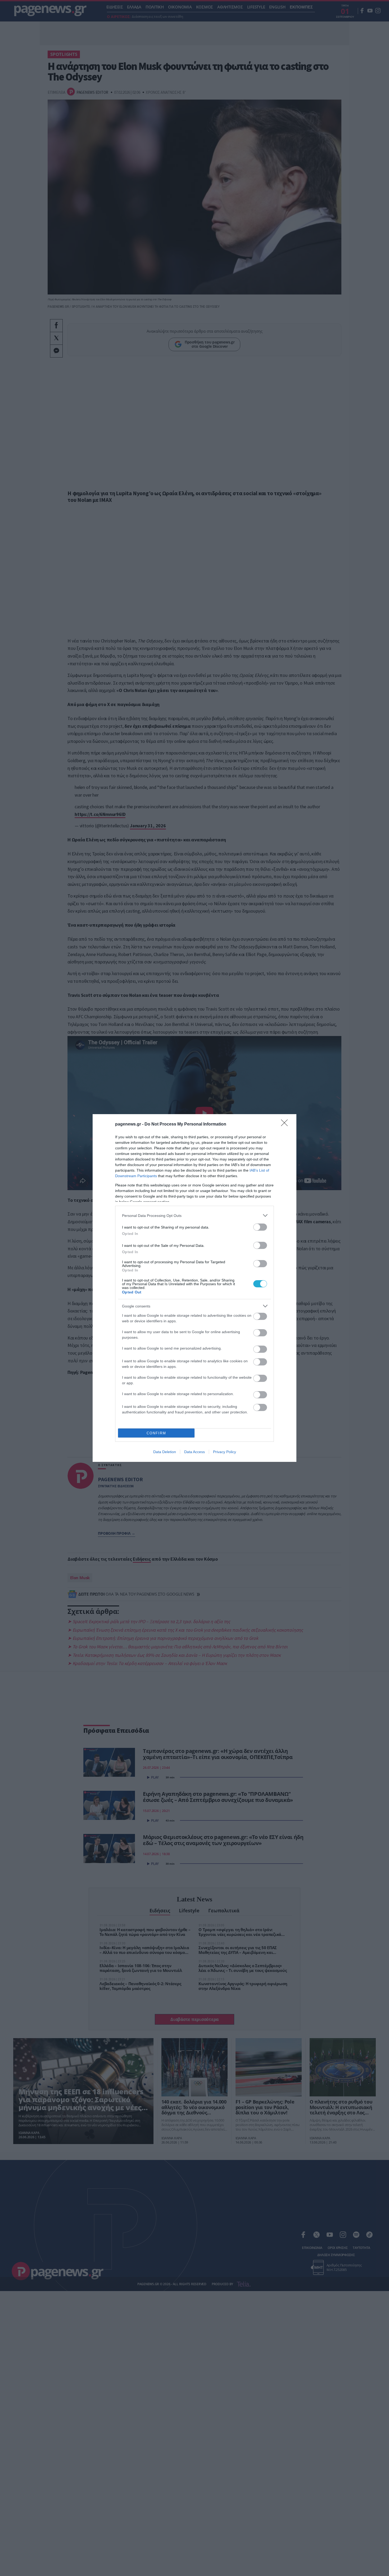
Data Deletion (165, 1452)
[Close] (286, 1124)
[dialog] (195, 1288)
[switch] (260, 1227)
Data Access (195, 1452)
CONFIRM (156, 1433)
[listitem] (195, 1215)
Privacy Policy (225, 1452)
